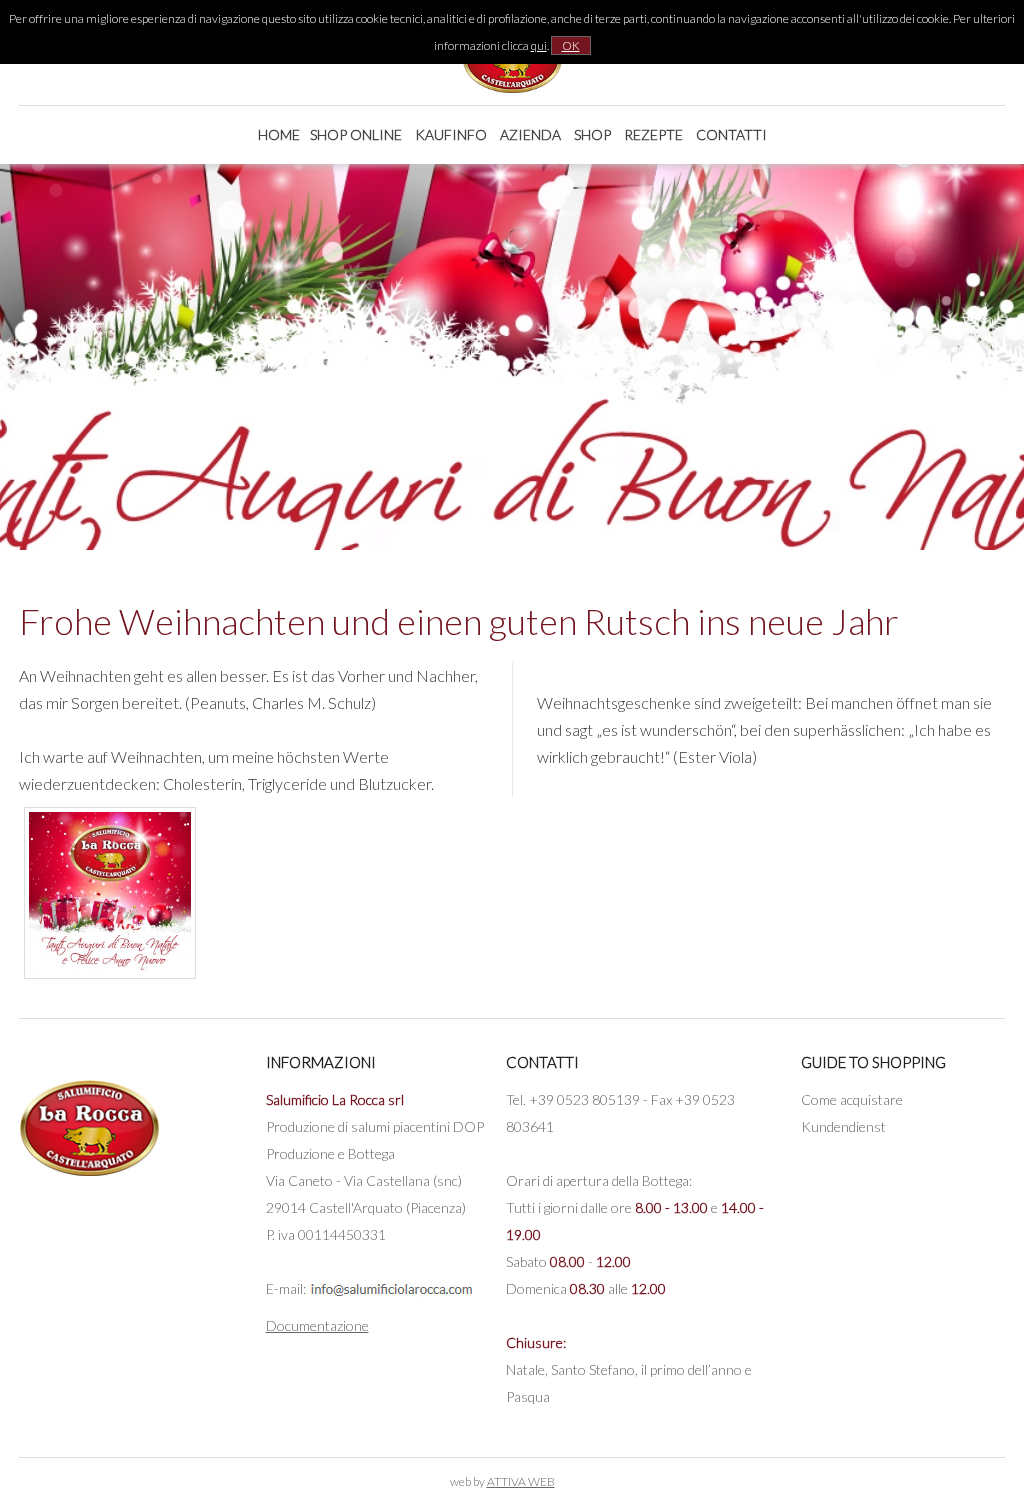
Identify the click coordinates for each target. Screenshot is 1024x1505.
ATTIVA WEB (521, 1481)
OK (571, 45)
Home (279, 134)
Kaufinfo (451, 134)
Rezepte (653, 134)
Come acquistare (852, 1099)
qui (539, 45)
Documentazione (317, 1325)
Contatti (731, 134)
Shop (592, 134)
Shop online (356, 134)
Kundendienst (843, 1126)
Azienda (530, 134)
